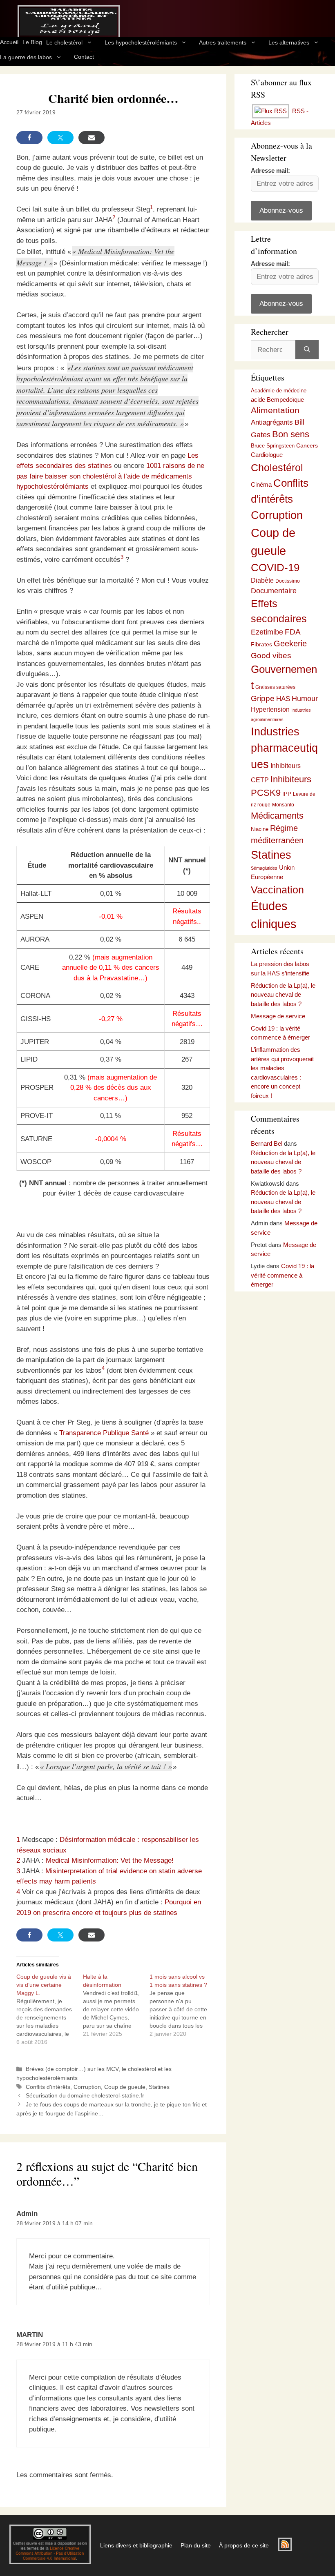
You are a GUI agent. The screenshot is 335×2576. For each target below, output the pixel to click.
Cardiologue (267, 455)
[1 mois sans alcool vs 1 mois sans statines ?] (183, 2005)
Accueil (9, 42)
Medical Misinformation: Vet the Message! (110, 1860)
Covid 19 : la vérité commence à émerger (283, 1275)
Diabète (262, 580)
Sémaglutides (264, 868)
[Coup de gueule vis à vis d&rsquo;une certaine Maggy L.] (50, 2009)
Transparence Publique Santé (104, 1433)
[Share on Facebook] (29, 138)
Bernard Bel (267, 1143)
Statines (159, 2087)
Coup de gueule (125, 2087)
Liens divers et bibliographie (136, 2545)
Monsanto (283, 805)
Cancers (307, 445)
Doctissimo (288, 581)
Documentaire (274, 591)
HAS (283, 699)
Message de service (278, 1016)
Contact (84, 57)
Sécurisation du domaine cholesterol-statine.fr (85, 2095)
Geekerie (290, 643)
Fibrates (261, 644)
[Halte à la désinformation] (116, 2005)
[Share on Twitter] (60, 138)
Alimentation (275, 410)
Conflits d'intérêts (48, 2087)
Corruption (87, 2087)
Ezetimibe (267, 632)
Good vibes (271, 656)
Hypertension (270, 709)
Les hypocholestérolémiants (141, 42)
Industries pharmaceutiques (284, 748)
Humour (305, 699)
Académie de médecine (279, 391)
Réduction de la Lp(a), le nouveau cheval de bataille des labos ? (283, 995)
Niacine (260, 829)
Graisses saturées (275, 687)
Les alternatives (289, 42)
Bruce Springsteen (273, 446)
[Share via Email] (92, 138)
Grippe (263, 698)
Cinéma (261, 485)
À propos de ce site (244, 2545)
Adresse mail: (270, 170)
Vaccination (277, 890)
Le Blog (32, 42)
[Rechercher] (307, 350)
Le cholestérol (64, 42)
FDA (293, 632)
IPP (287, 794)
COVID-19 (275, 568)
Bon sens (291, 434)
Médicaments (277, 816)
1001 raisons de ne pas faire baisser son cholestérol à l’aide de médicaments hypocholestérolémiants (110, 476)
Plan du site (196, 2545)
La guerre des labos (26, 57)
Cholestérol (277, 468)
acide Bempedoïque (277, 400)
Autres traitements (223, 42)
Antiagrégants (272, 422)
